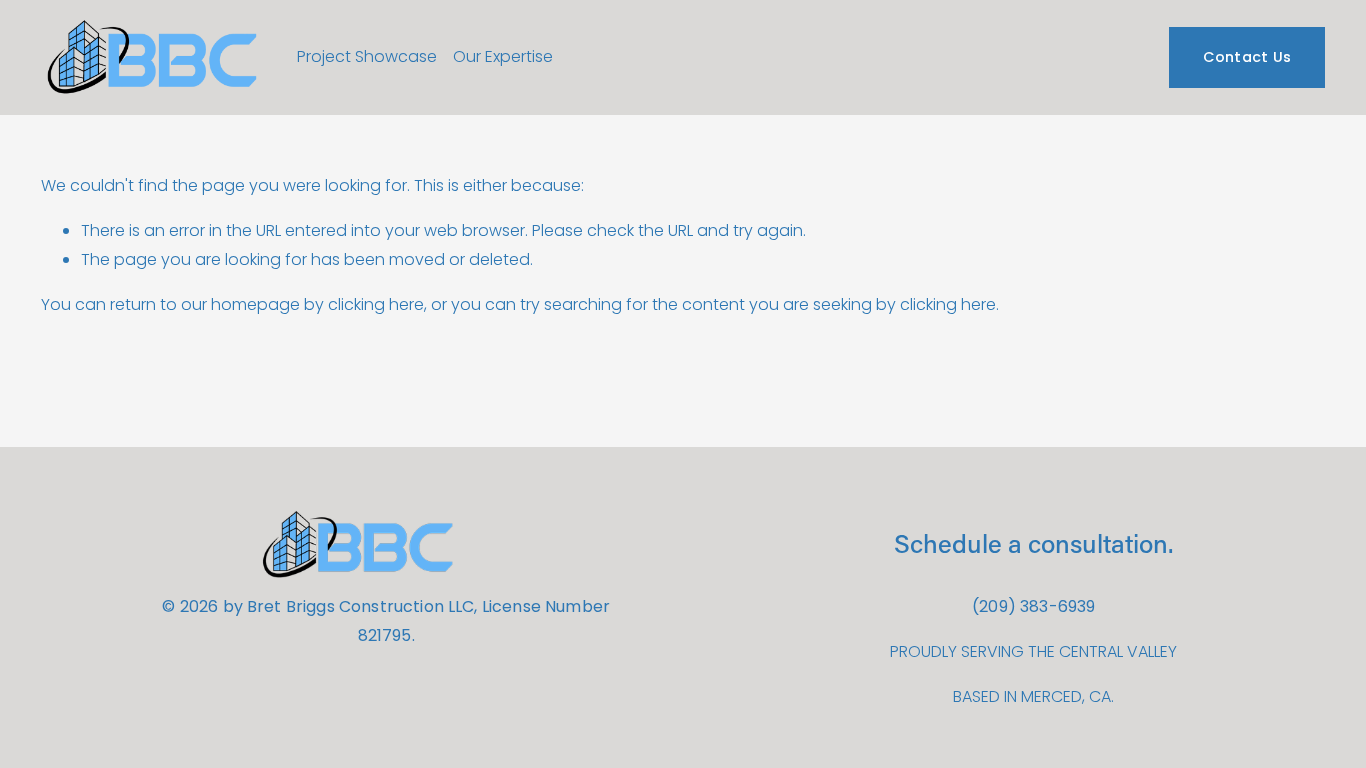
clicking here (376, 304)
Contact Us (1247, 57)
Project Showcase (367, 56)
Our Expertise (503, 56)
